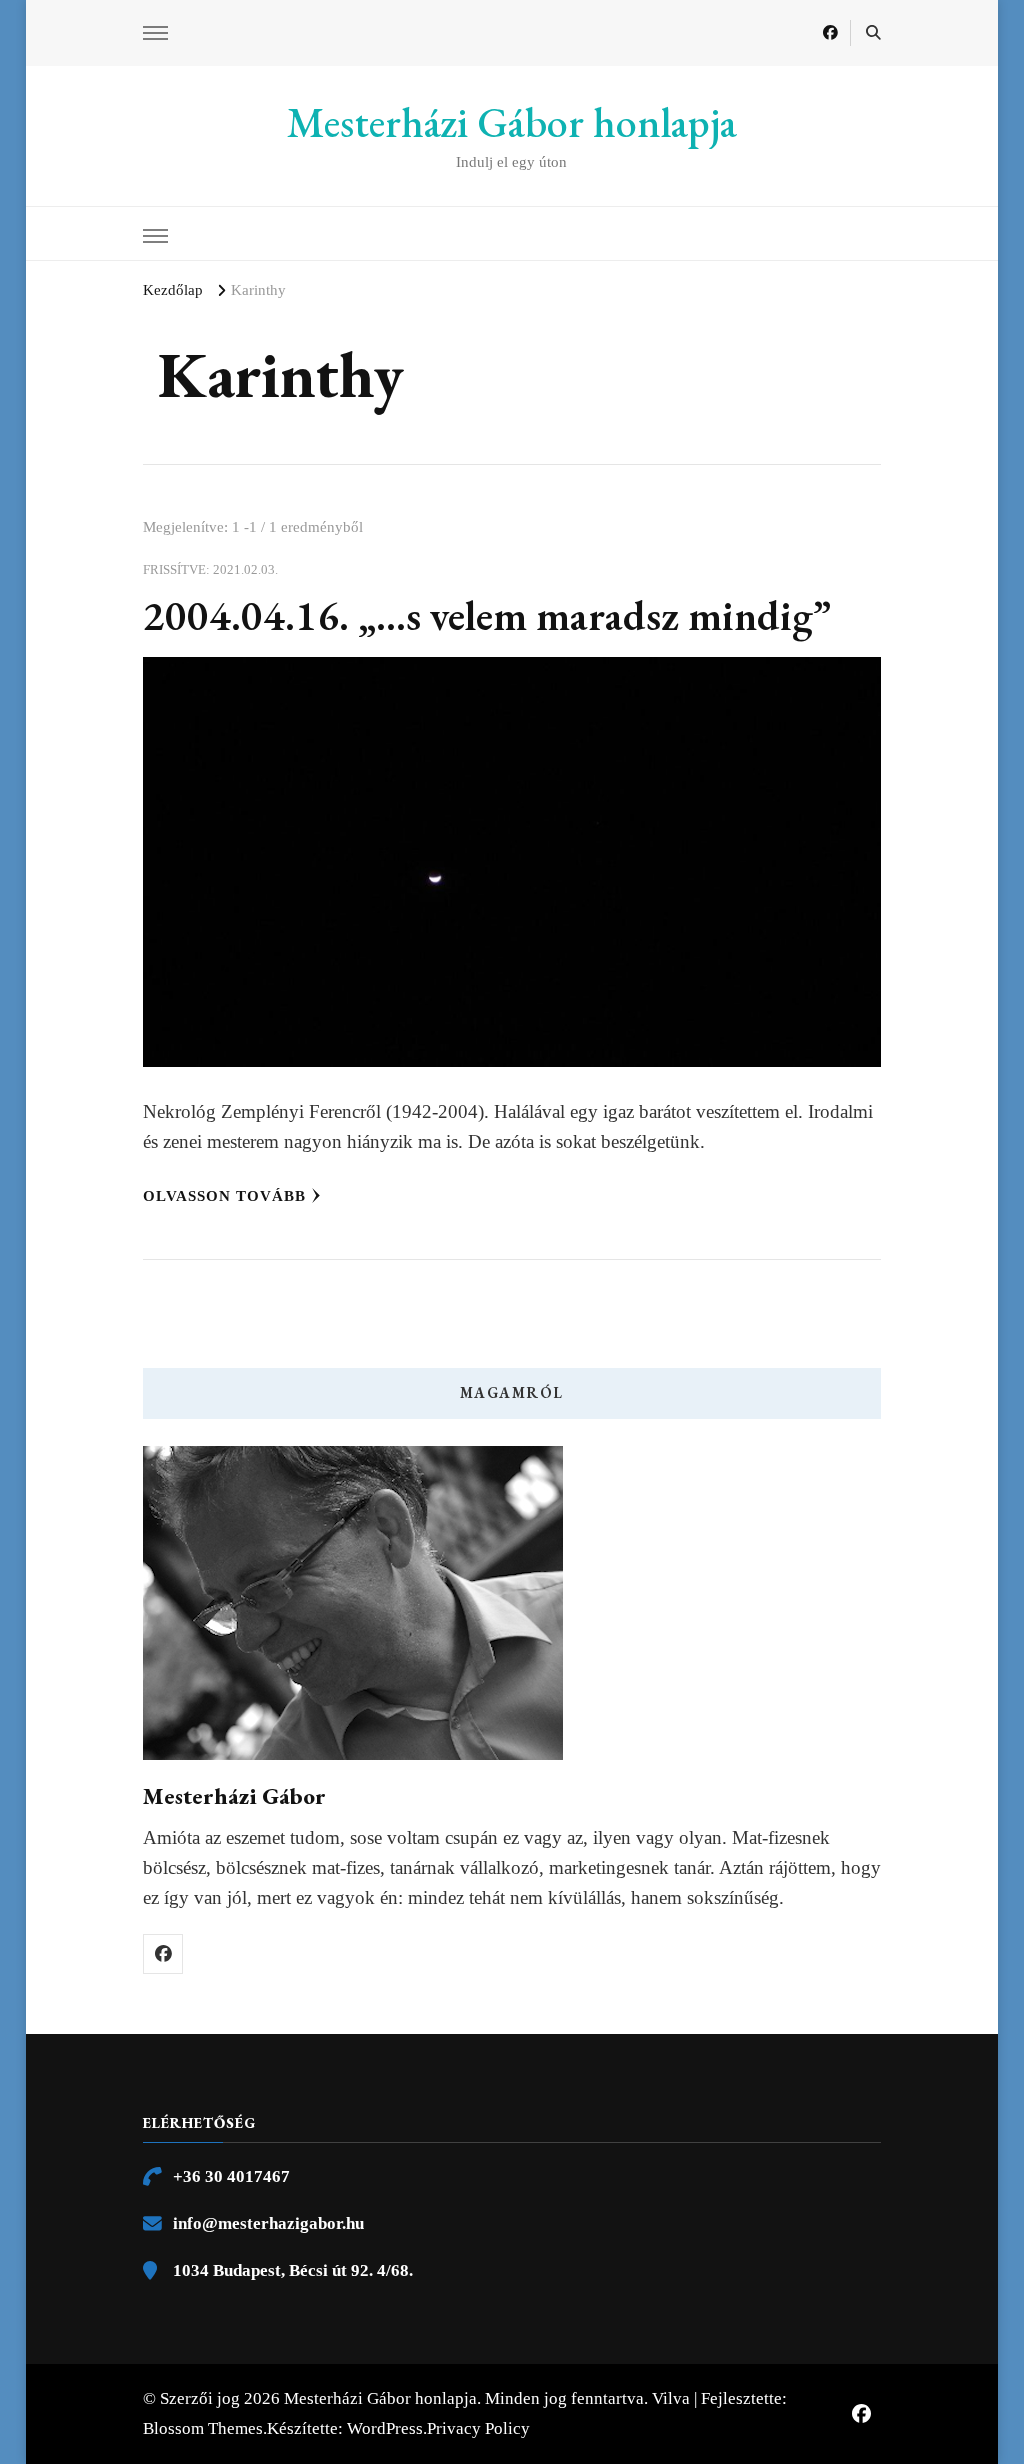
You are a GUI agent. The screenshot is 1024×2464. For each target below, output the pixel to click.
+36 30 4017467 (231, 2176)
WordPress (385, 2428)
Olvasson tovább (224, 1196)
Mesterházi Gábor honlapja (512, 122)
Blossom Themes (203, 2428)
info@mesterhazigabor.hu (268, 2223)
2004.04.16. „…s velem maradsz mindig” (487, 615)
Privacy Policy (478, 2428)
